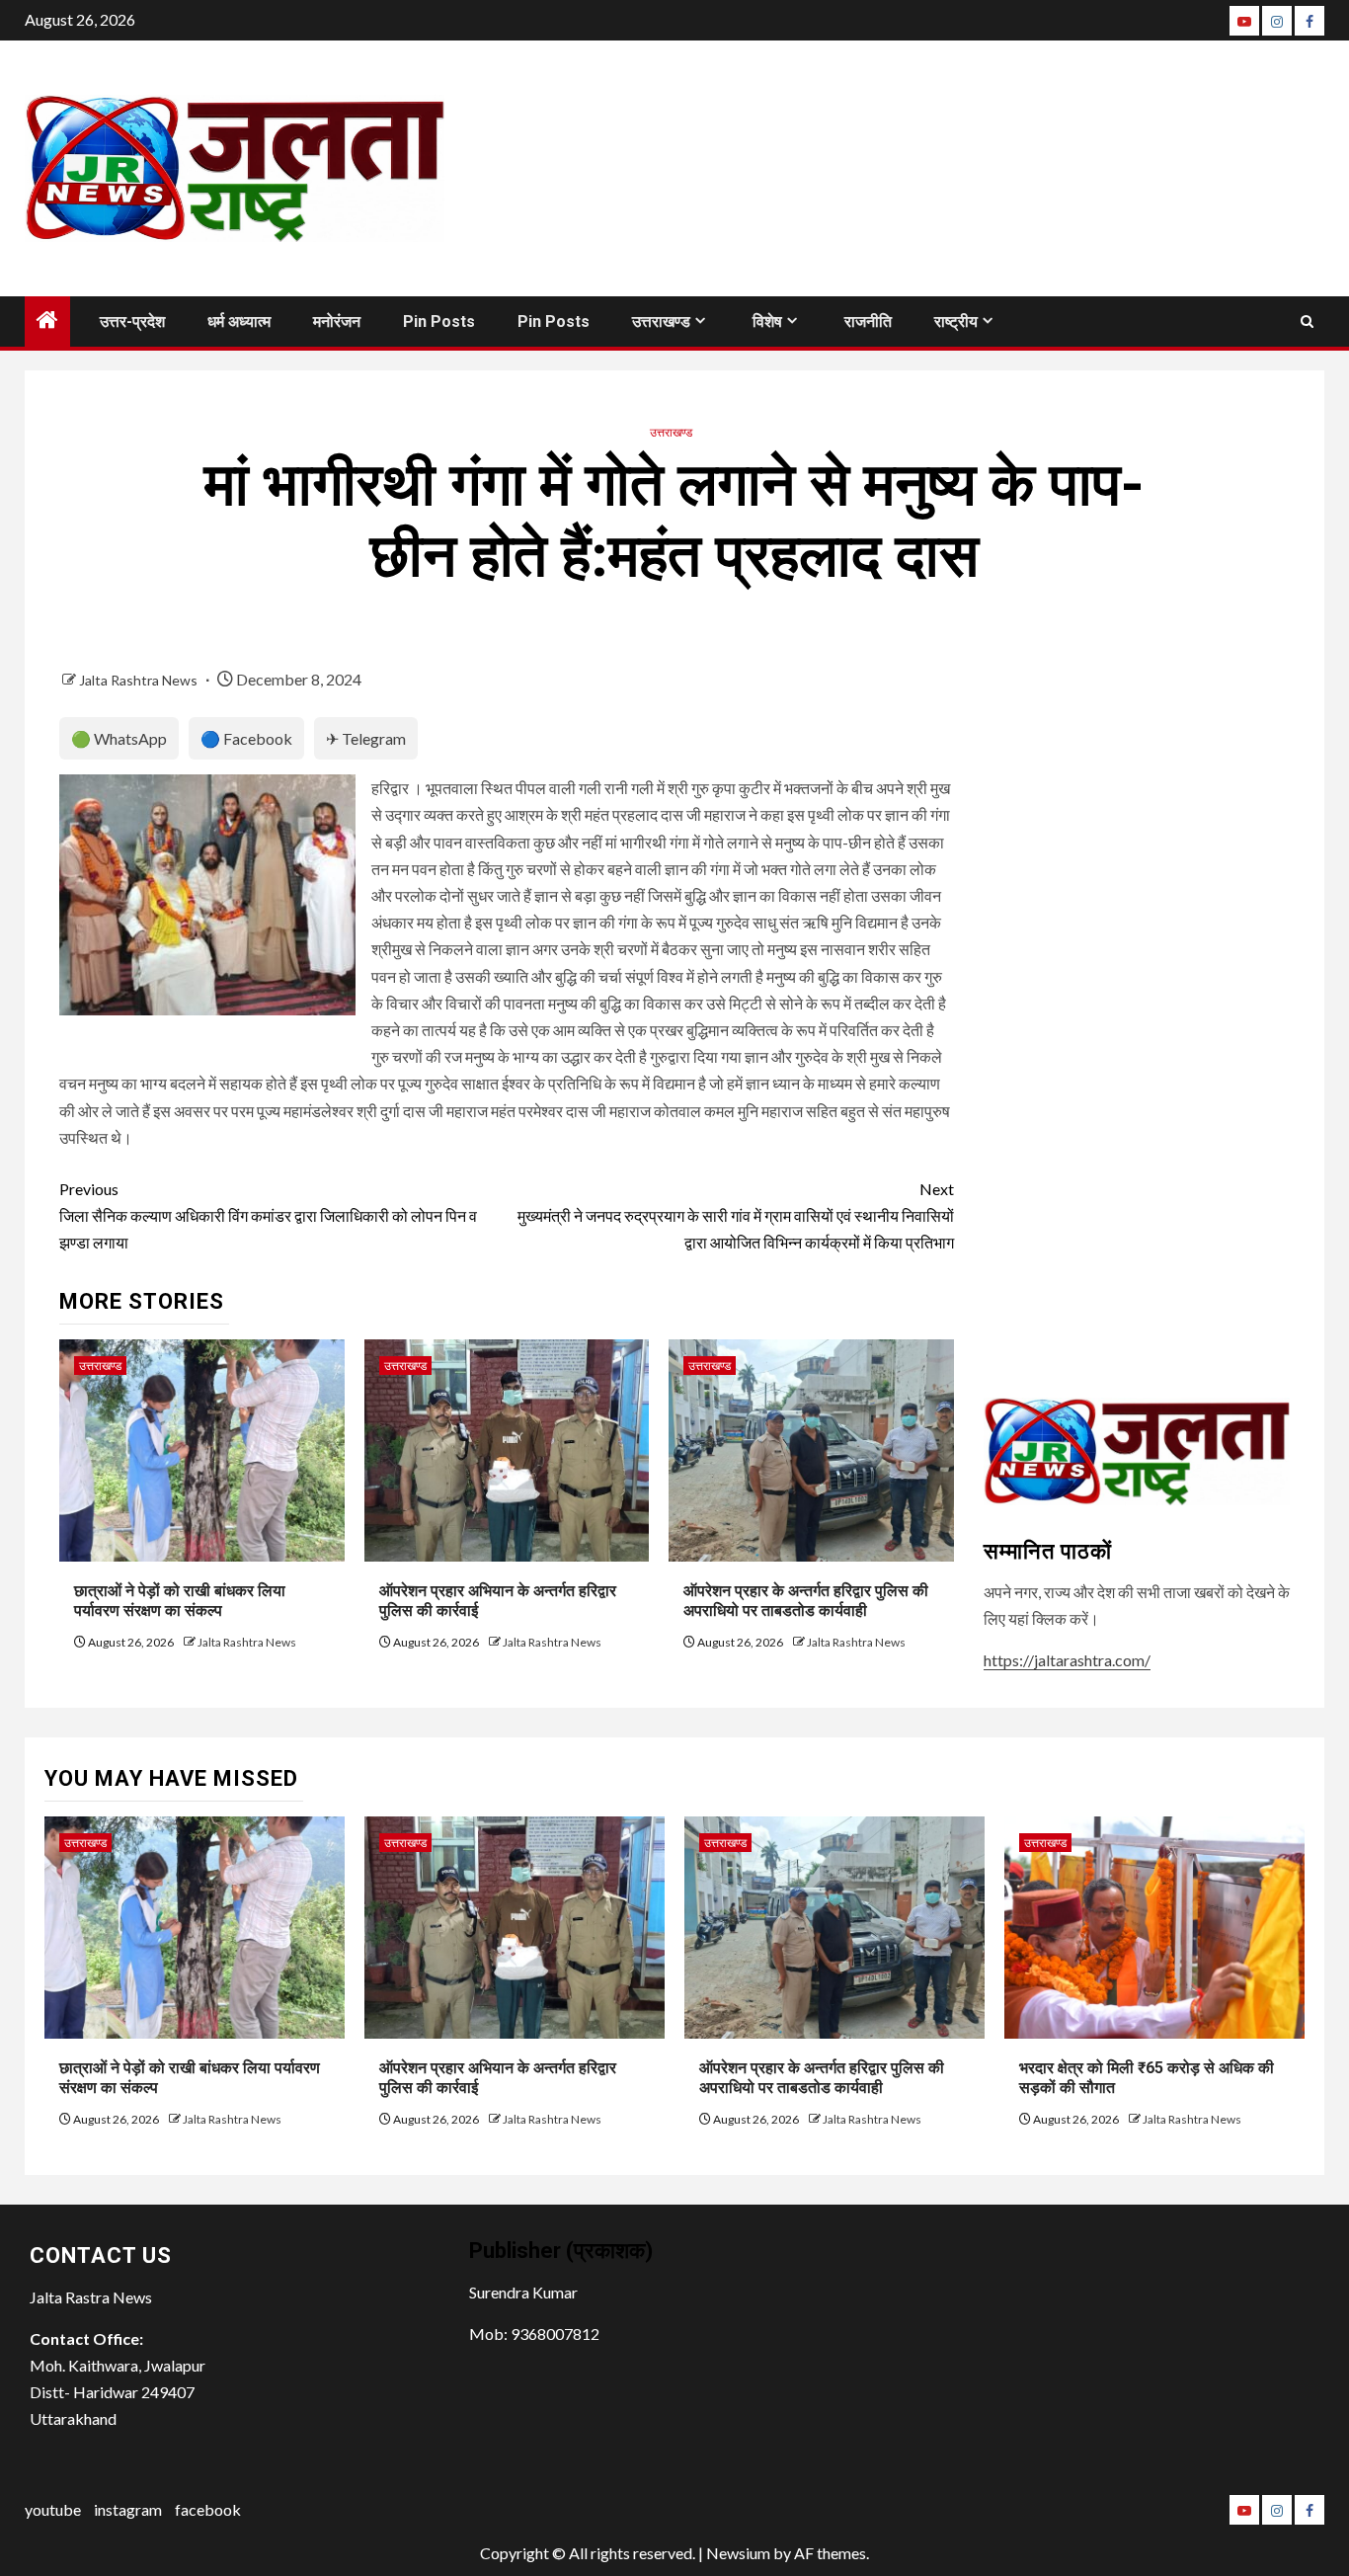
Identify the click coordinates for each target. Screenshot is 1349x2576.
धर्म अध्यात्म (239, 322)
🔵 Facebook (246, 738)
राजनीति (868, 322)
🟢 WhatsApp (119, 738)
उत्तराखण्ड (661, 322)
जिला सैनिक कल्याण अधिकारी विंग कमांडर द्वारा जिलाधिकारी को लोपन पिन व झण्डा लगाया (268, 1215)
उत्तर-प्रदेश (132, 322)
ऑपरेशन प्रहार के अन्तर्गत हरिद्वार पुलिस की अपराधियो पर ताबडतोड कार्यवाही (806, 1601)
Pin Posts (439, 322)
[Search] (1307, 322)
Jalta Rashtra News (140, 680)
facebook (208, 2509)
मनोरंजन (337, 322)
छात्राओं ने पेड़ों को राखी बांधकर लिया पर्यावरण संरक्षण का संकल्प (180, 1601)
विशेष (767, 322)
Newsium (738, 2553)
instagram (128, 2509)
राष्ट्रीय (956, 322)
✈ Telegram (366, 738)
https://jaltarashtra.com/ (1067, 1660)
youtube (53, 2509)
